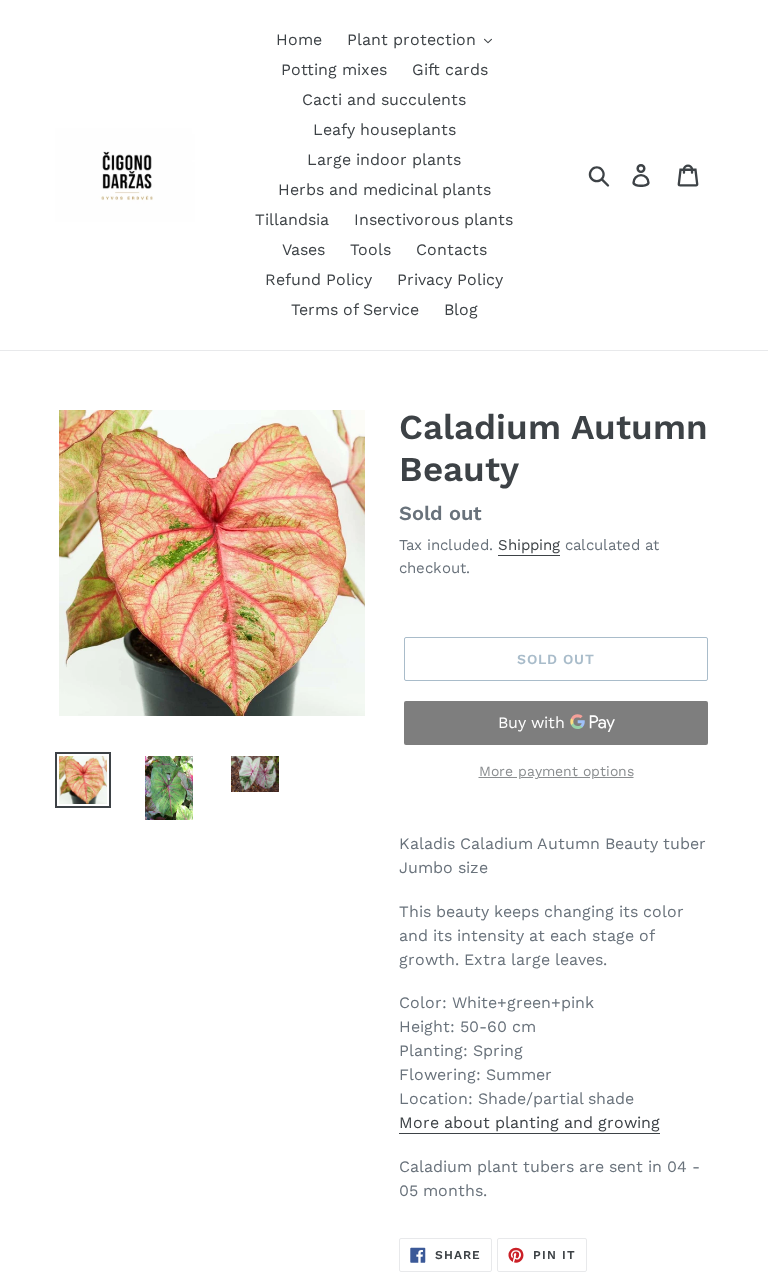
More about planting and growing (529, 1122)
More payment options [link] (556, 771)
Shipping (529, 545)
